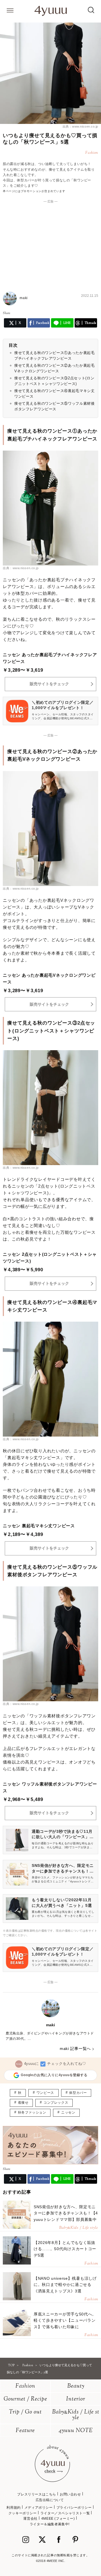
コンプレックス (56, 2103)
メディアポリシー (39, 2508)
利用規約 (13, 2508)
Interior (76, 2399)
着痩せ (23, 2103)
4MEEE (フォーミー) (58, 2519)
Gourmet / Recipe (25, 2399)
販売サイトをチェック (49, 684)
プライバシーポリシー (74, 2508)
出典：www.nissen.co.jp (80, 126)
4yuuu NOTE (76, 2431)
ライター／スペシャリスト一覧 (65, 2513)
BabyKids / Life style (76, 2415)
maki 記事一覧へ (75, 2049)
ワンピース (45, 2093)
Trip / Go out (25, 2412)
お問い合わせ (70, 2494)
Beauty (76, 2386)
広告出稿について (50, 2500)
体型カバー (78, 2093)
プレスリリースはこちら (37, 2494)
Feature (25, 2431)
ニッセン (68, 2112)
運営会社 (30, 2519)
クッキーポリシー (23, 2513)
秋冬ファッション (32, 2112)
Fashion (25, 2386)
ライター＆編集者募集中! (50, 2524)
